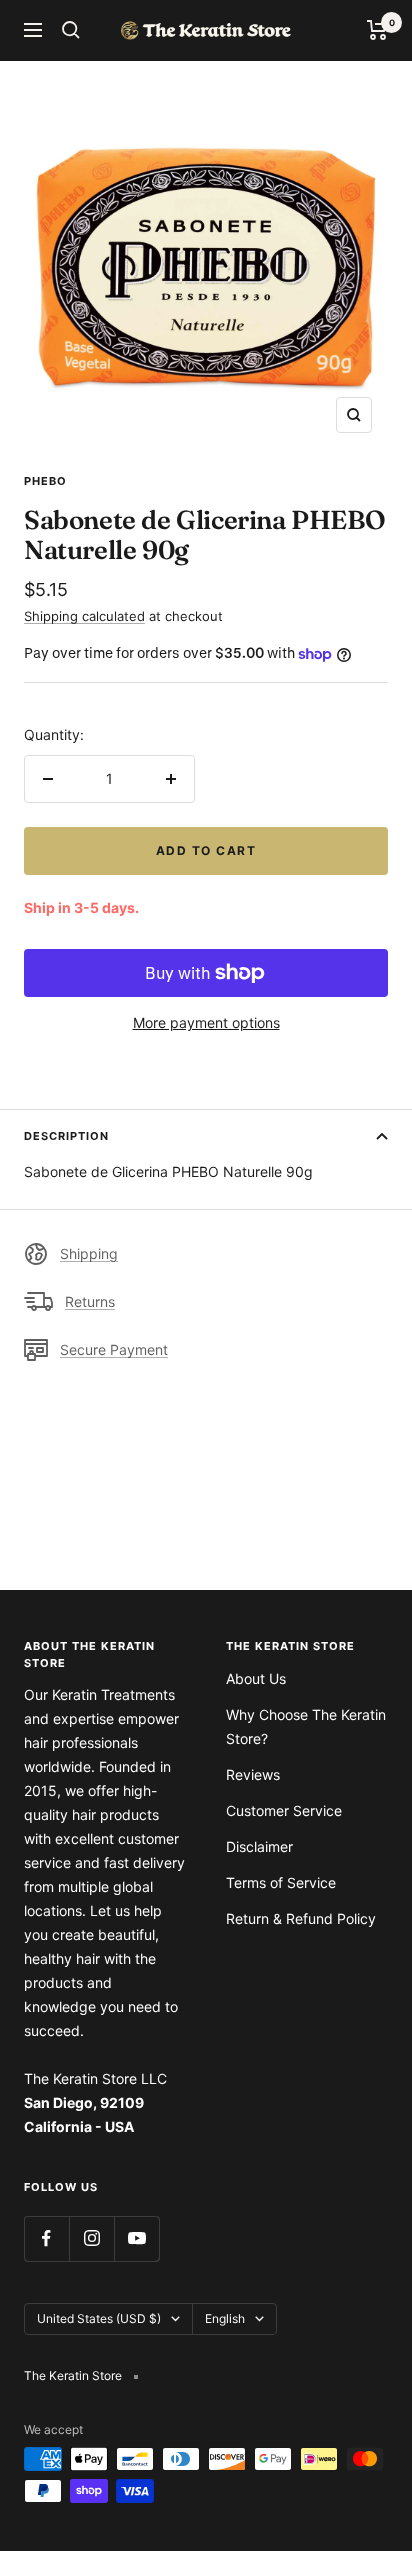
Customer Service (284, 1810)
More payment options (206, 1022)
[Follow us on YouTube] (136, 2238)
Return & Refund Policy (301, 1918)
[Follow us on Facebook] (46, 2238)
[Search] (71, 30)
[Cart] (377, 30)
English (225, 2318)
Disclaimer (259, 1846)
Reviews (253, 1774)
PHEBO (45, 481)
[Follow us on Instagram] (91, 2238)
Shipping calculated (84, 616)
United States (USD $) (99, 2318)
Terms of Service (281, 1882)
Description (66, 1136)
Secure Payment (114, 1349)
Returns (90, 1301)
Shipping (89, 1253)
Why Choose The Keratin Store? (306, 1726)
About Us (256, 1678)
